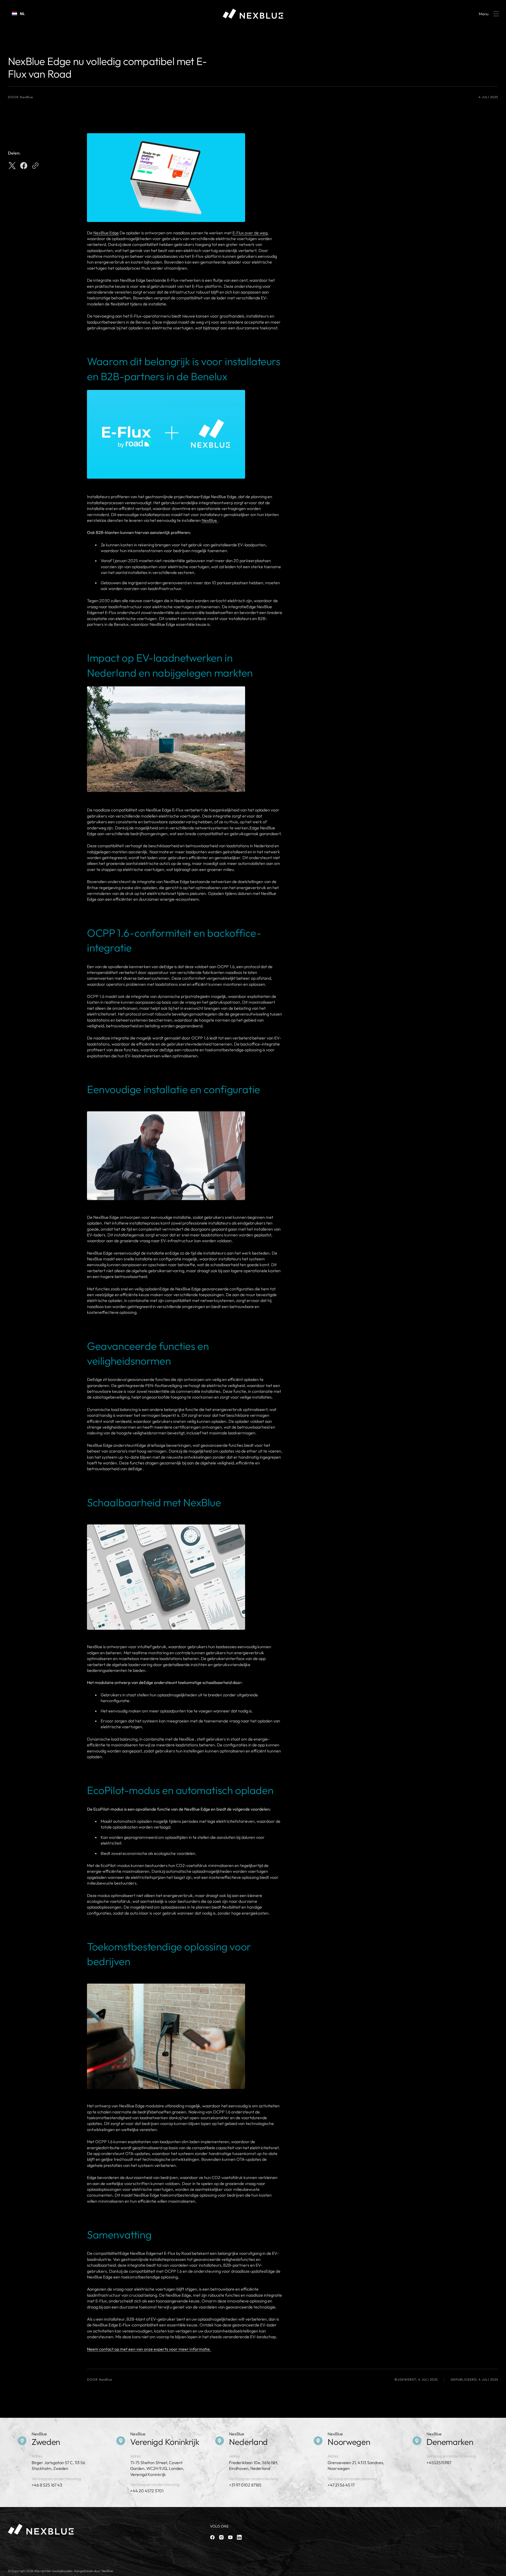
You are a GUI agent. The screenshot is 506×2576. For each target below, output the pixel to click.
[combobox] (18, 14)
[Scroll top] (500, 2570)
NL (22, 14)
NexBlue (210, 520)
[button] (488, 14)
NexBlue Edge (106, 233)
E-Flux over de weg (250, 233)
